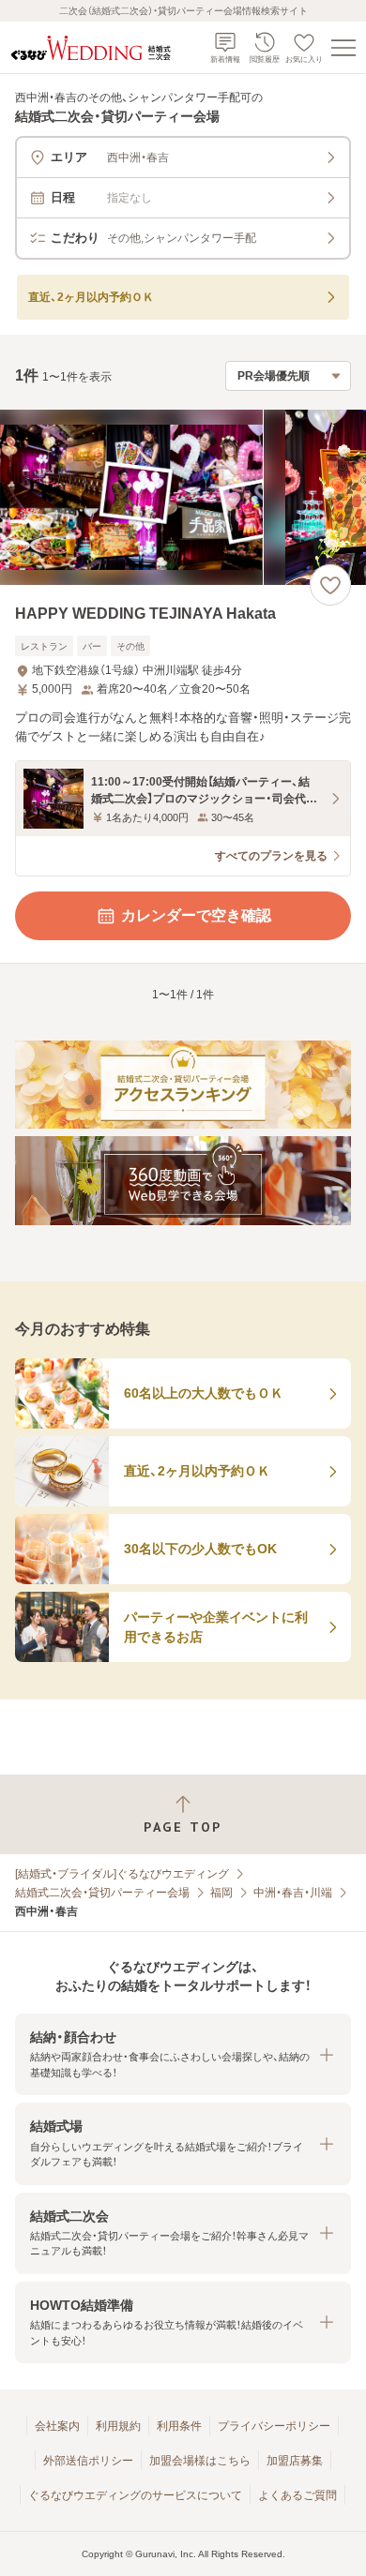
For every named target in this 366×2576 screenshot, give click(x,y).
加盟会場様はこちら (200, 2461)
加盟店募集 (295, 2461)
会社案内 (57, 2426)
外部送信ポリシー (88, 2461)
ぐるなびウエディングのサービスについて (135, 2495)
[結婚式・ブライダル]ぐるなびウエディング (122, 1874)
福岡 (221, 1893)
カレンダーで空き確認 (196, 915)
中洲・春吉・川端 (293, 1893)
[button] (183, 2054)
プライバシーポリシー (274, 2426)
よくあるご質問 (297, 2495)
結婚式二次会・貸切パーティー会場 (102, 1893)
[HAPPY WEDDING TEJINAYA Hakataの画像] (183, 497)
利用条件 (179, 2426)
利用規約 (118, 2426)
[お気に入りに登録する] (330, 585)
